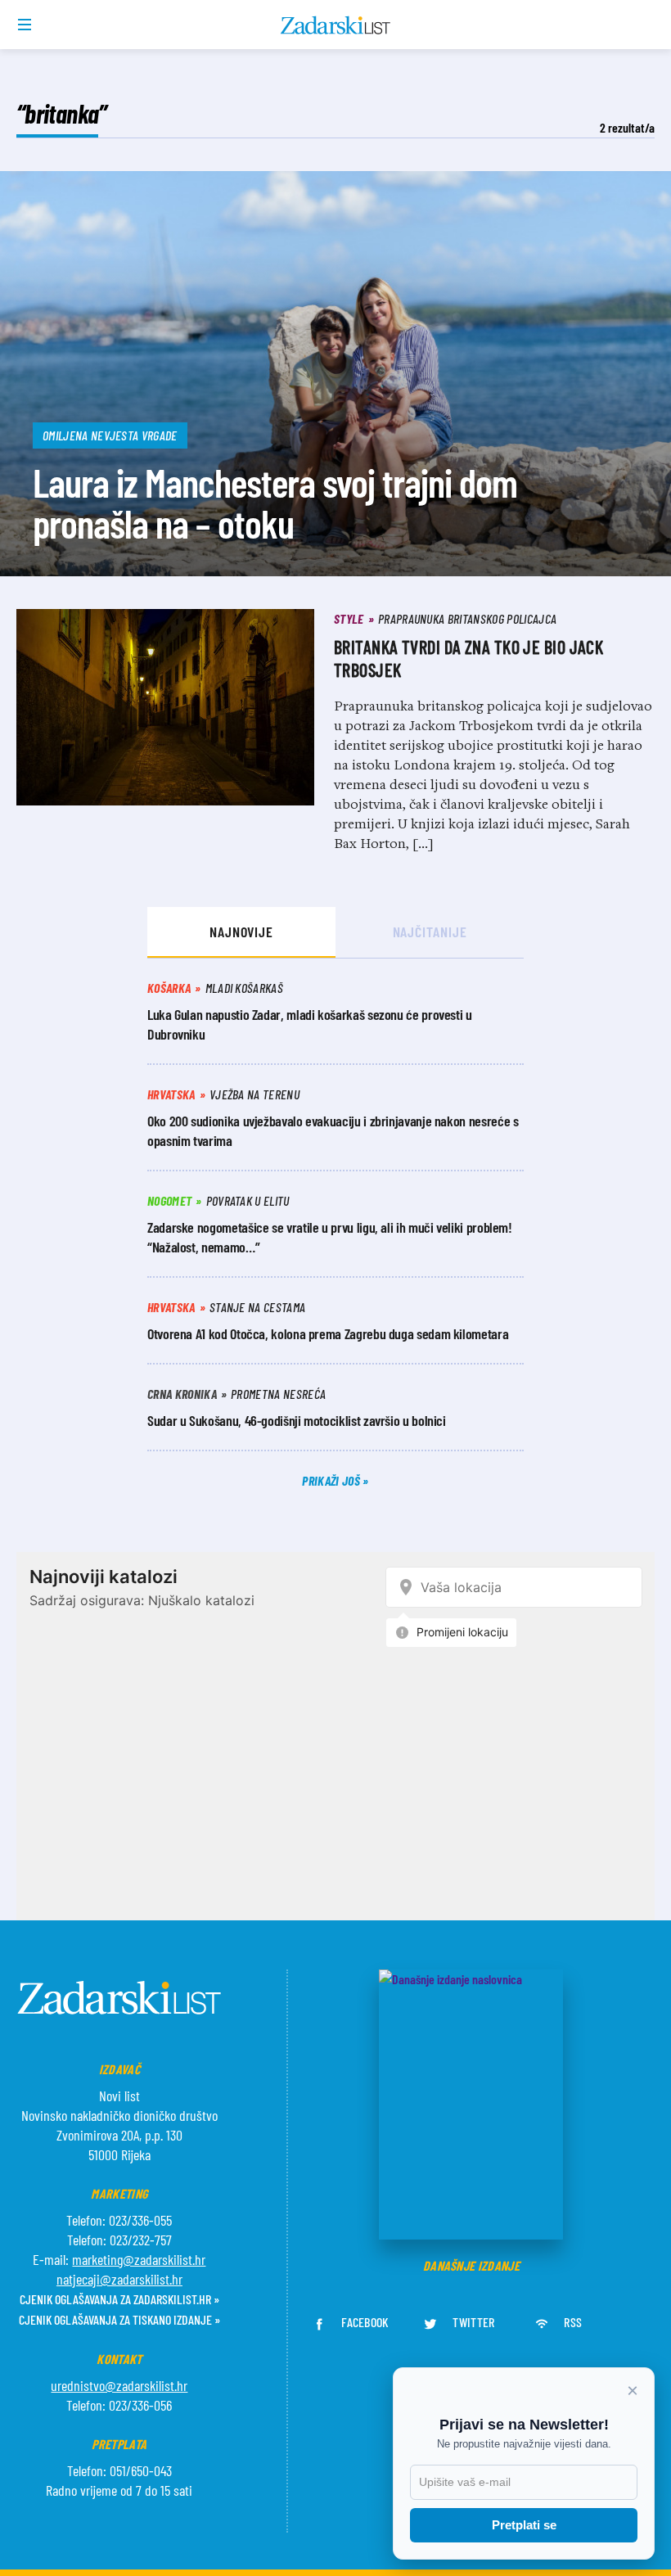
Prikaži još (332, 1480)
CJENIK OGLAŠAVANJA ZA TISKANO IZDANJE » (119, 2319)
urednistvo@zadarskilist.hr (119, 2385)
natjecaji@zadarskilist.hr (119, 2279)
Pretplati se (524, 2525)
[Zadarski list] (336, 25)
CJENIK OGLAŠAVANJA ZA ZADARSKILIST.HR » (119, 2299)
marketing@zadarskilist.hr (139, 2259)
